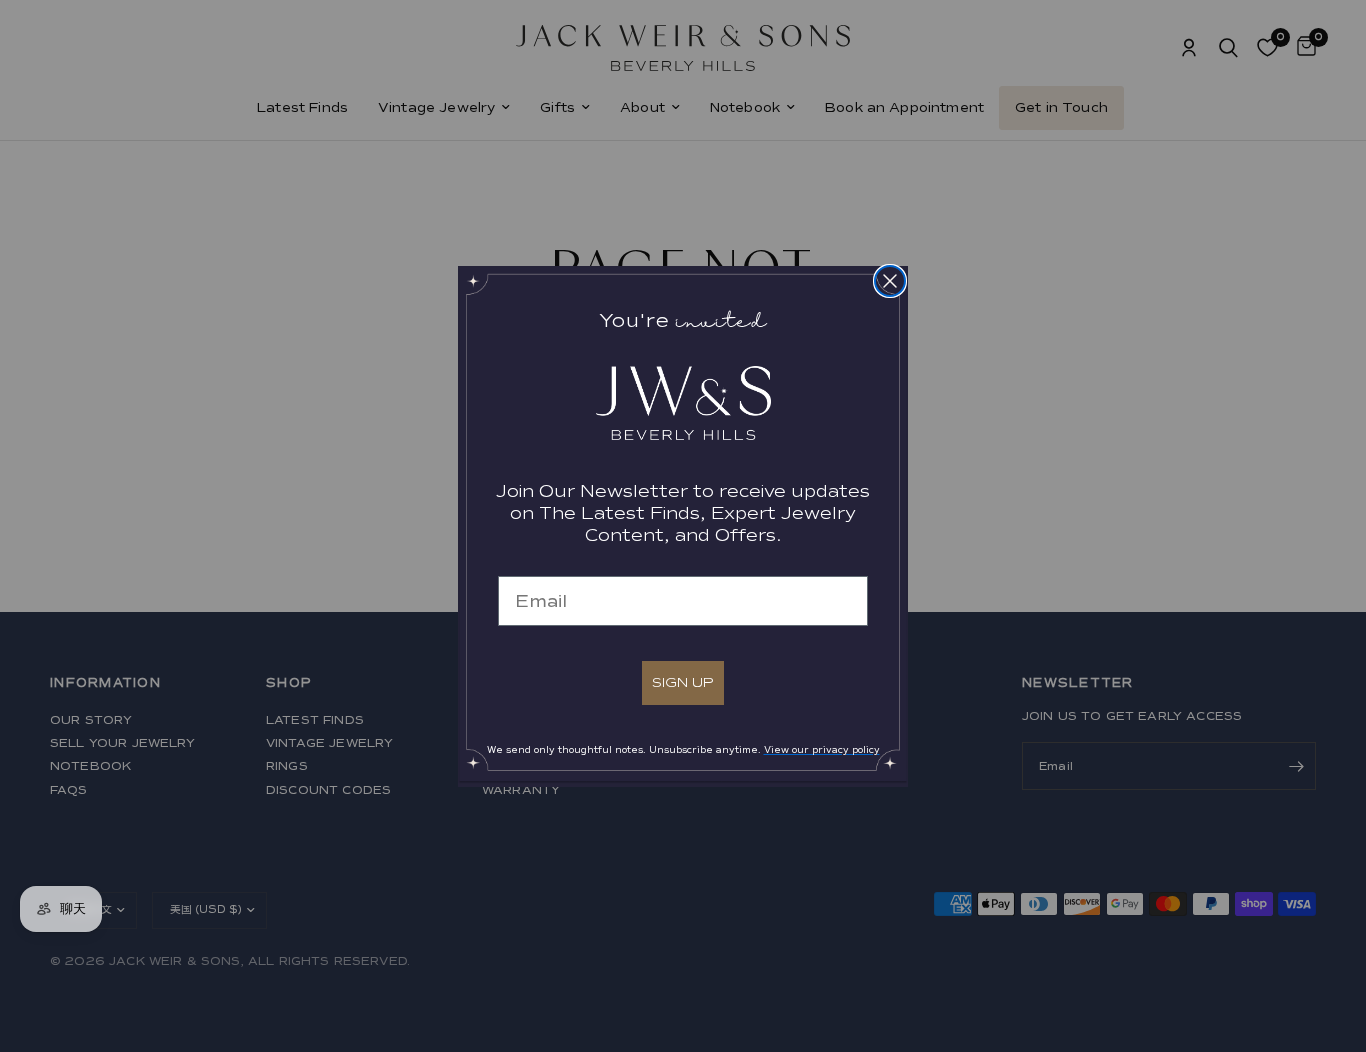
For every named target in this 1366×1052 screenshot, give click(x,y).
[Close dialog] (890, 281)
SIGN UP (683, 682)
